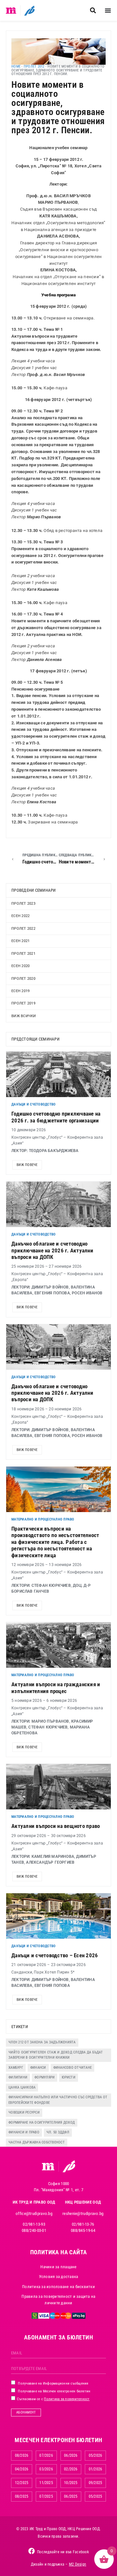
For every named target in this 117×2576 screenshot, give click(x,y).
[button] (93, 11)
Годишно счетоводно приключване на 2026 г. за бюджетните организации (56, 1117)
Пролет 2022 (23, 929)
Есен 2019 (20, 991)
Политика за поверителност (67, 2399)
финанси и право (24, 2132)
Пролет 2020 (23, 979)
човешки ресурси (24, 2112)
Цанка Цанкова (22, 2087)
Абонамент (26, 2412)
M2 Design (78, 2564)
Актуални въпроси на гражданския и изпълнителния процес (56, 1688)
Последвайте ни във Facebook (63, 2552)
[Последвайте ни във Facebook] (32, 2551)
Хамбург (16, 2068)
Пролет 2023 (23, 904)
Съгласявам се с (53, 2399)
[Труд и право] (48, 2167)
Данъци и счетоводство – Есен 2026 (55, 1955)
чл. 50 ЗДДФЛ (58, 2132)
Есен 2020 (20, 966)
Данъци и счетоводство (33, 1104)
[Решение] (29, 10)
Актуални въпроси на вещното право (56, 1826)
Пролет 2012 (34, 66)
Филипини (18, 2077)
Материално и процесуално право (43, 1519)
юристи (69, 2077)
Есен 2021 (20, 941)
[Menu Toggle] (108, 10)
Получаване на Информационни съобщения (53, 2383)
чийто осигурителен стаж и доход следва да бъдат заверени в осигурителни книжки (56, 2055)
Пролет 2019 (23, 1003)
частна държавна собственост (37, 2142)
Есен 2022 (20, 916)
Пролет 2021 (23, 954)
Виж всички (24, 1016)
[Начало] (11, 10)
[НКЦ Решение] (69, 2166)
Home (16, 66)
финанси (38, 2068)
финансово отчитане (73, 2068)
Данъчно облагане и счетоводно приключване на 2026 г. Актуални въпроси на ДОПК (52, 1250)
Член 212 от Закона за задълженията (42, 2042)
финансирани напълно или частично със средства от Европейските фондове (58, 2100)
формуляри (45, 2077)
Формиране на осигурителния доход (42, 2123)
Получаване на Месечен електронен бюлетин (54, 2391)
